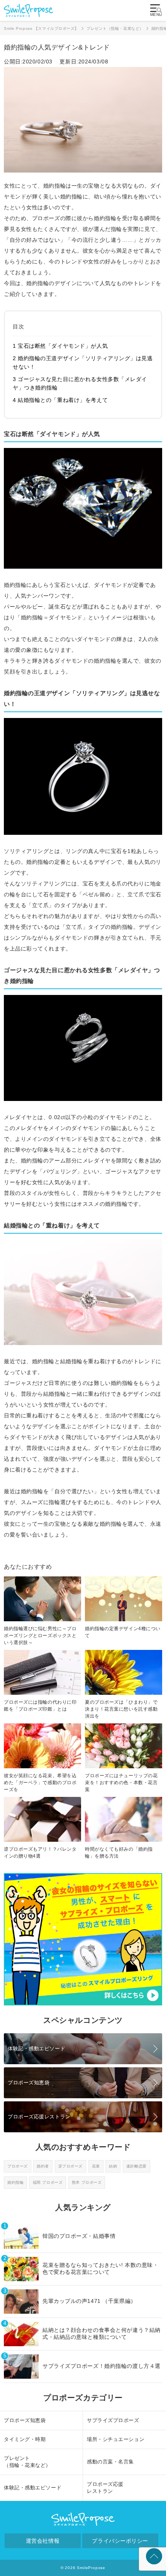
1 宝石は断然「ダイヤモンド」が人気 (60, 346)
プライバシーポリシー (120, 2541)
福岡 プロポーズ (48, 2182)
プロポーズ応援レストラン (39, 2117)
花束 (96, 2166)
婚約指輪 (15, 2182)
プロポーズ (18, 2166)
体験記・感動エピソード (36, 2049)
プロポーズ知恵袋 (29, 2083)
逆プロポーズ (70, 2166)
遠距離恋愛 (136, 2166)
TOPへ (154, 2556)
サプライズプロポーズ (113, 2420)
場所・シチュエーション (116, 2439)
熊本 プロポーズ (87, 2182)
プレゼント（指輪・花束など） (27, 2462)
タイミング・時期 (25, 2439)
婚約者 (43, 2166)
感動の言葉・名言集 (110, 2462)
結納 (113, 2166)
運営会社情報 (43, 2541)
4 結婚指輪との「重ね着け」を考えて (60, 400)
